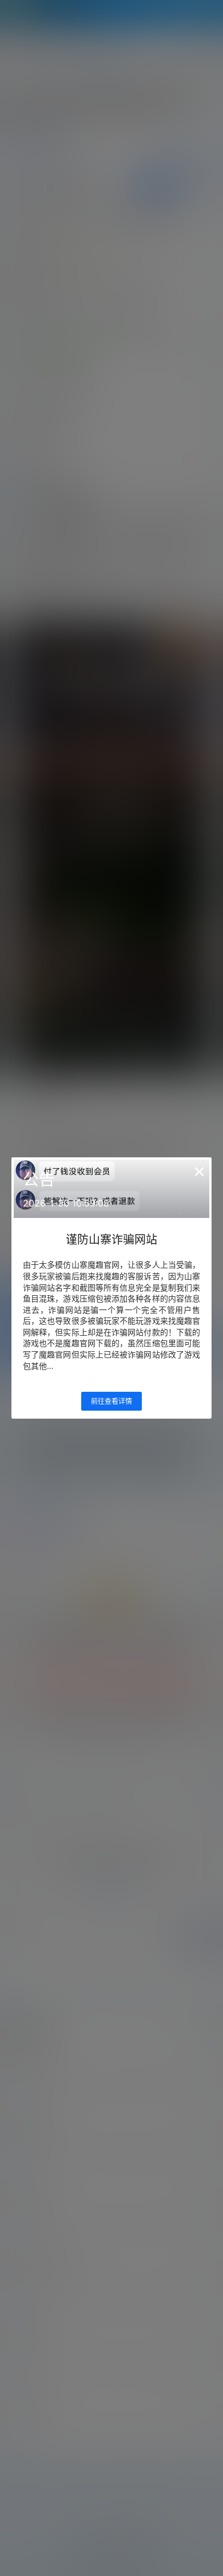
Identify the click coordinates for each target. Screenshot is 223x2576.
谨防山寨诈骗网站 (111, 1240)
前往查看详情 (111, 1401)
